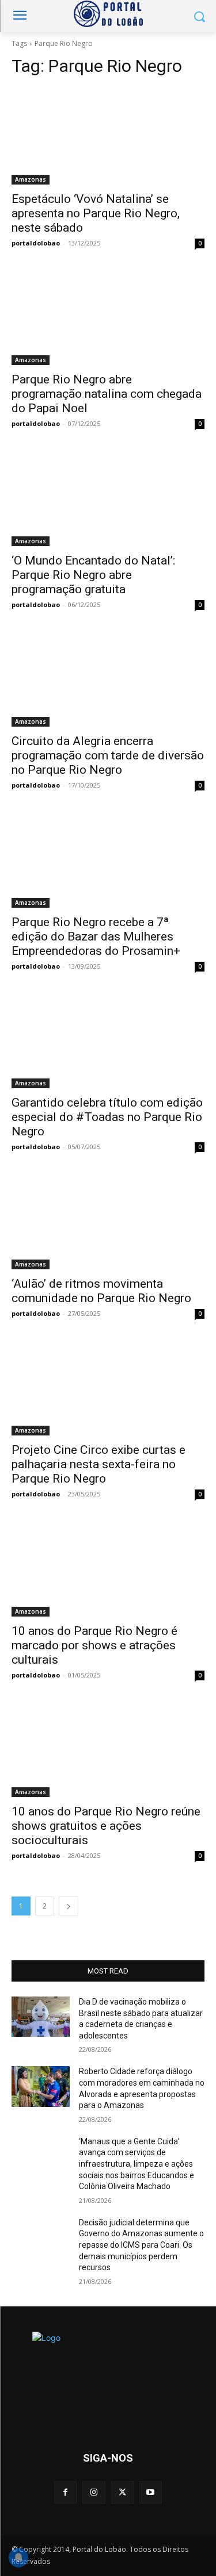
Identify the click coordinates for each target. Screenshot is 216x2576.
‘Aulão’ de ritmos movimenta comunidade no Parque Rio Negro (101, 1291)
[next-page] (69, 1906)
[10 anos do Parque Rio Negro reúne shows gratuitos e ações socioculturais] (108, 1749)
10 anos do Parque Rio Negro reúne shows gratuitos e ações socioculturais (106, 1826)
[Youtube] (151, 2492)
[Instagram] (94, 2492)
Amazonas (31, 179)
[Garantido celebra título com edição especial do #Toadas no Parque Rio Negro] (108, 1041)
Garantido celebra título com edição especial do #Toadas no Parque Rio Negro (107, 1117)
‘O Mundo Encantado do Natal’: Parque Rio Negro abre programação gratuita (93, 575)
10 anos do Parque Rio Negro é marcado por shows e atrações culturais (94, 1645)
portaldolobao (36, 243)
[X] (122, 2492)
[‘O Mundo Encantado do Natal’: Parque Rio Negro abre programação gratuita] (108, 498)
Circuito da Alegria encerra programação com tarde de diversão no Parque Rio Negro (108, 755)
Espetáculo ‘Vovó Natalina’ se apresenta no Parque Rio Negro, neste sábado (96, 213)
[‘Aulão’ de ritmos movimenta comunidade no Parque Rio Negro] (108, 1221)
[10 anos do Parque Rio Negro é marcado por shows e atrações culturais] (108, 1568)
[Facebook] (65, 2492)
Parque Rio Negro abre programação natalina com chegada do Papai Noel (107, 394)
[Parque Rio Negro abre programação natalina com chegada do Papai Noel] (108, 317)
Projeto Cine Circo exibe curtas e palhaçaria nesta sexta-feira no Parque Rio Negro (98, 1464)
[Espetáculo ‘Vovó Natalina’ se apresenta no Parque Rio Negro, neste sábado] (108, 136)
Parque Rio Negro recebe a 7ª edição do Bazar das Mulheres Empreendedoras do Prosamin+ (96, 936)
